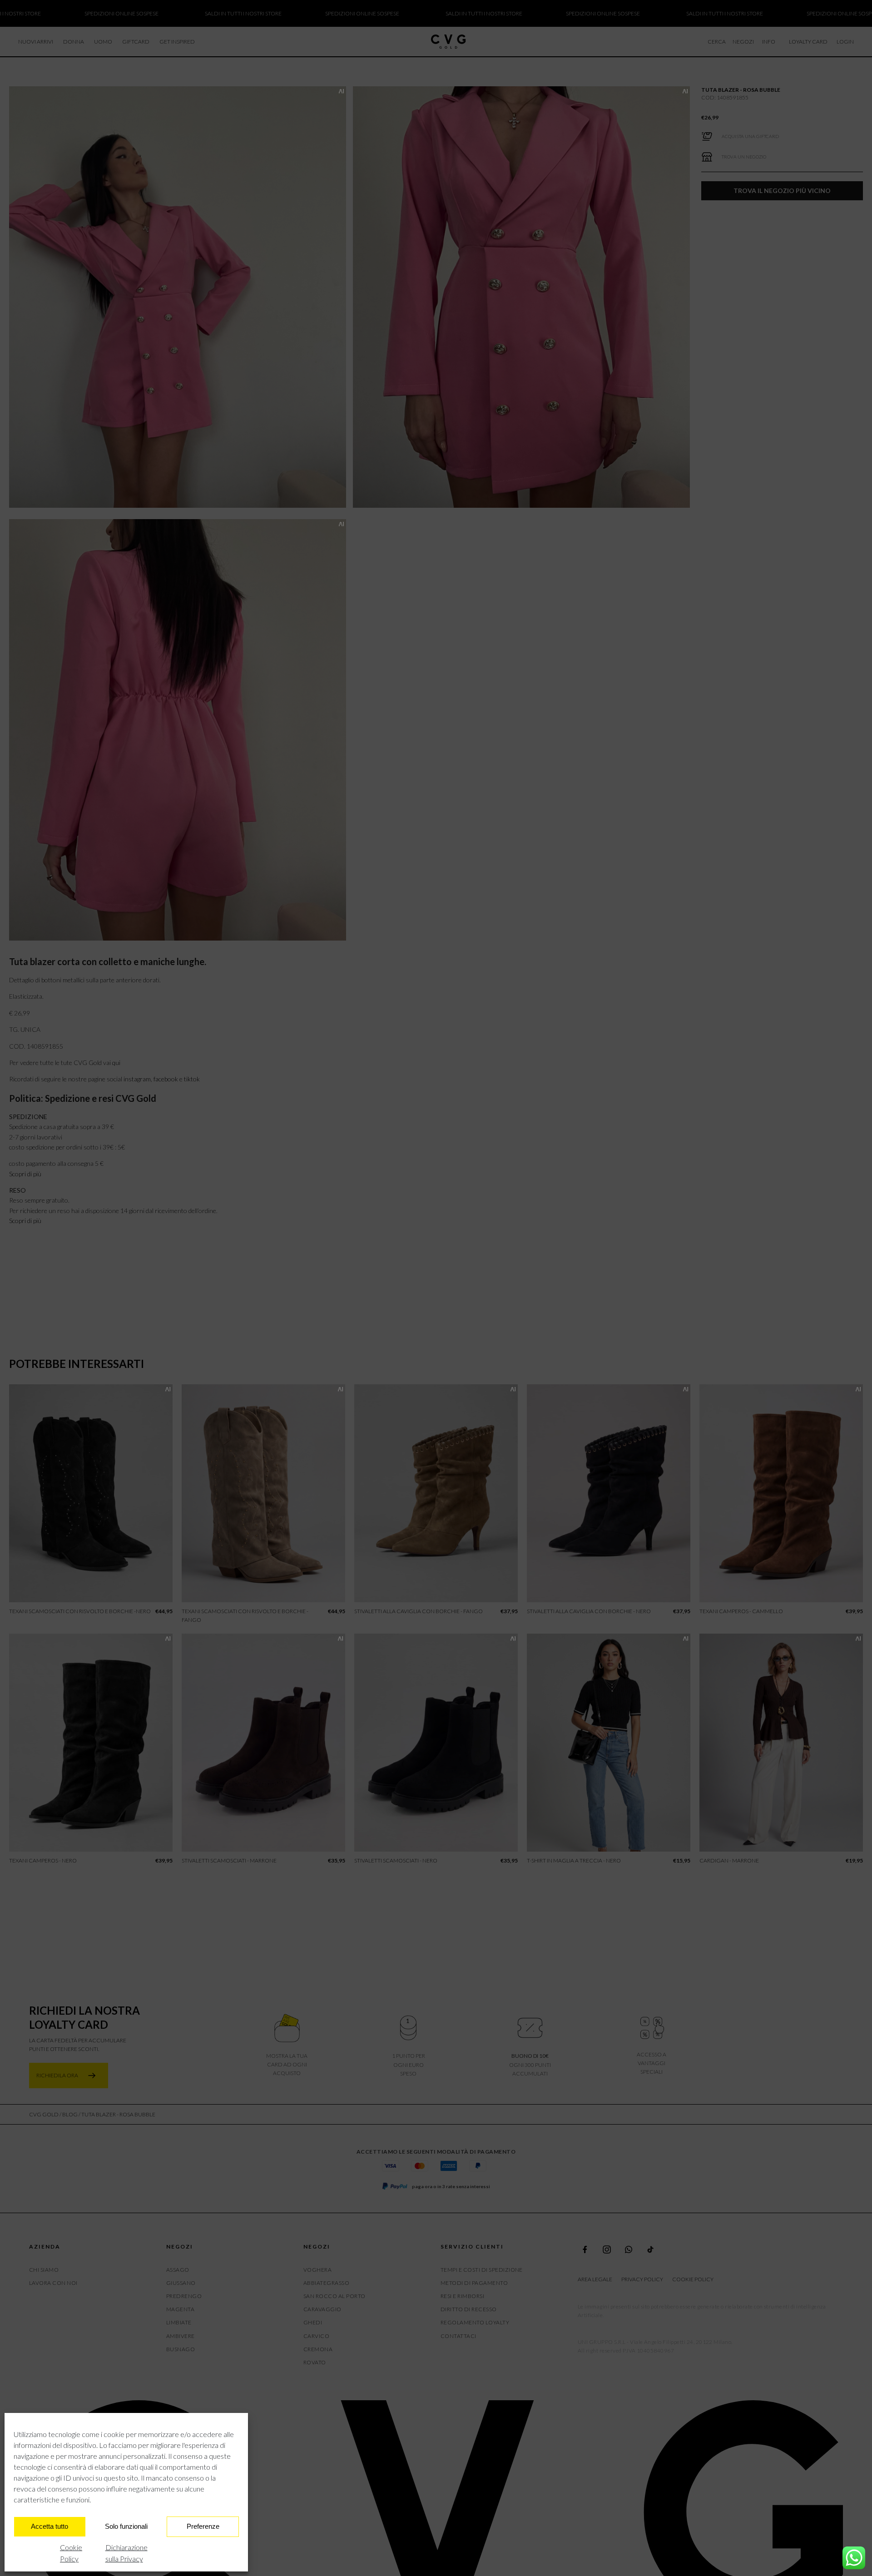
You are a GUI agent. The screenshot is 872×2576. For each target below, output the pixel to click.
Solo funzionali (126, 2526)
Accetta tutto (50, 2526)
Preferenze (203, 2526)
